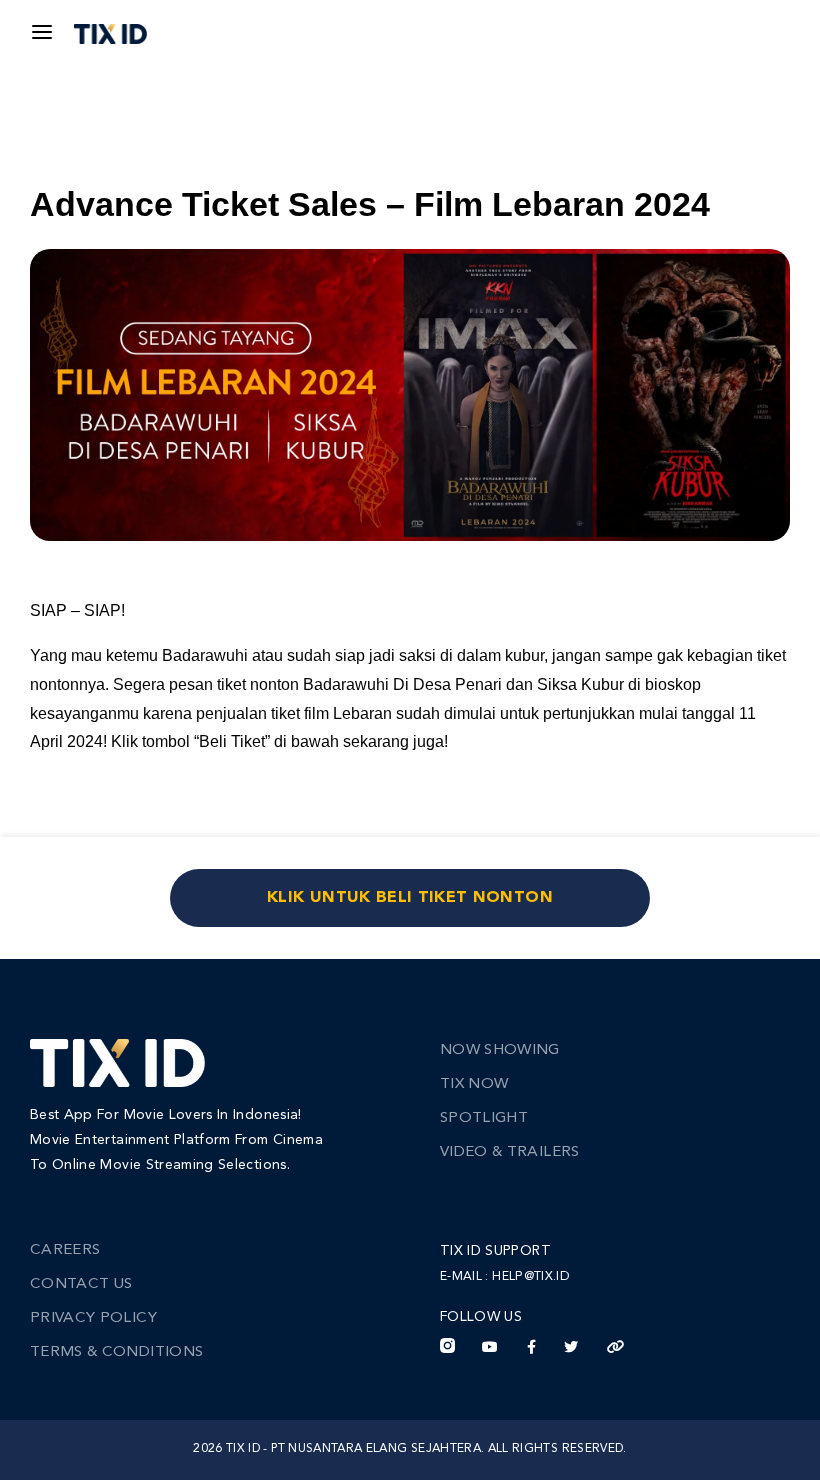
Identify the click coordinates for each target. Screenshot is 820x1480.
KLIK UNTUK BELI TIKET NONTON (410, 898)
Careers (65, 1250)
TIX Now (474, 1084)
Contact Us (81, 1284)
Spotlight (484, 1118)
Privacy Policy (93, 1318)
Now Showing (500, 1050)
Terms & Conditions (116, 1352)
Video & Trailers (510, 1152)
